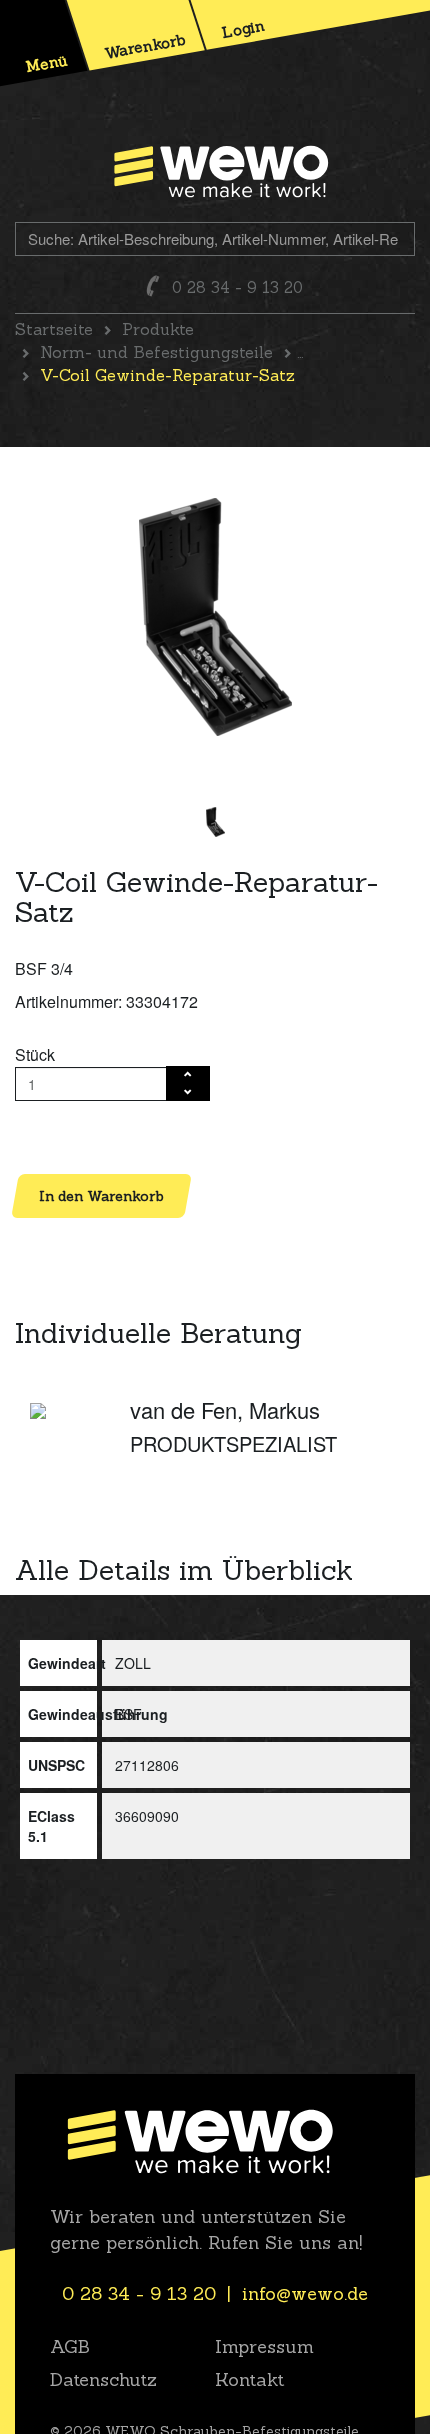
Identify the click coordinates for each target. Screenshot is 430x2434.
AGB (70, 2346)
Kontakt (249, 2379)
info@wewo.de (305, 2293)
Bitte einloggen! (70, 1136)
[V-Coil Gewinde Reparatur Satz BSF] (215, 617)
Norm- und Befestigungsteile (156, 352)
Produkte (158, 329)
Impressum (264, 2346)
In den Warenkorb (101, 1196)
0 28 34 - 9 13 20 (237, 287)
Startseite (54, 329)
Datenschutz (103, 2379)
